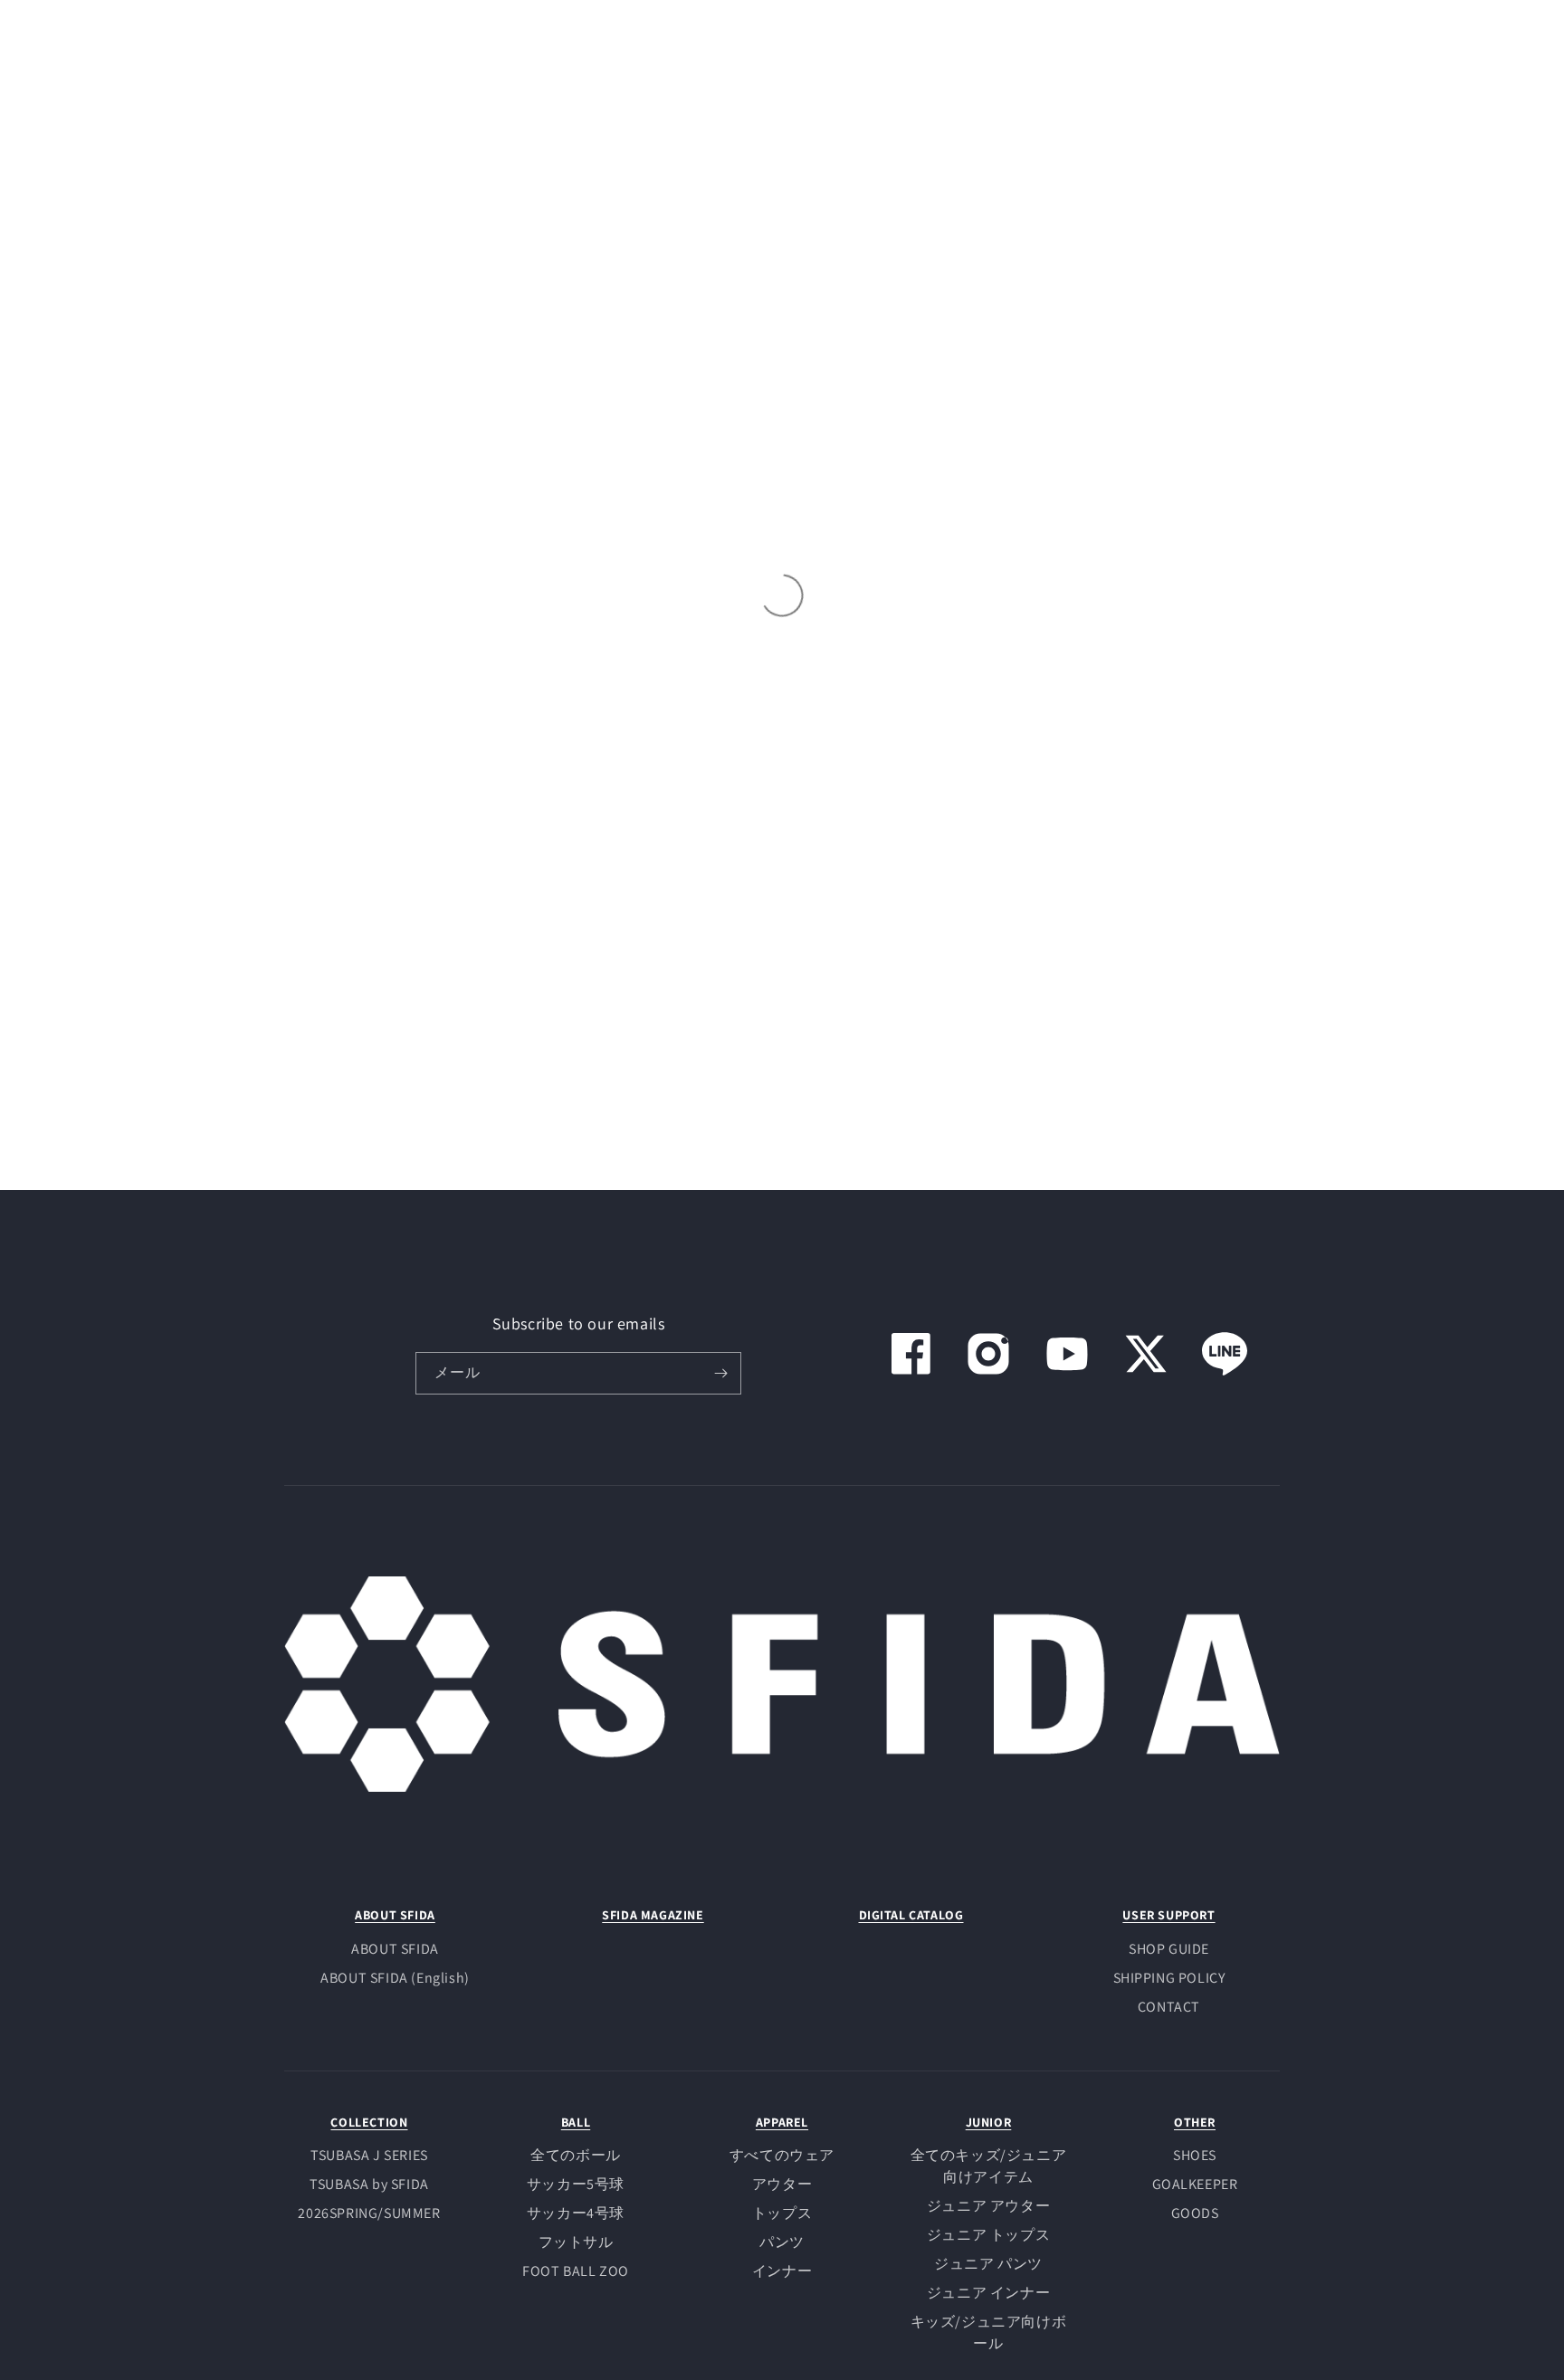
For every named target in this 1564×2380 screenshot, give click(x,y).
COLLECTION (369, 2122)
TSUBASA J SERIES (369, 2155)
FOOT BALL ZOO (576, 2271)
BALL (576, 2122)
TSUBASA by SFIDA (369, 2184)
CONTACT (1169, 2007)
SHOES (1195, 2155)
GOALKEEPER (1195, 2184)
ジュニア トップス (988, 2235)
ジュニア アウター (988, 2206)
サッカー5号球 (576, 2184)
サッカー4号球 (576, 2213)
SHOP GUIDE (1169, 1949)
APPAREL (782, 2122)
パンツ (782, 2242)
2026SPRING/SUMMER (369, 2213)
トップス (782, 2213)
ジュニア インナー (988, 2293)
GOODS (1195, 2213)
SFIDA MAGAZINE (653, 1915)
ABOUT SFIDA (395, 1915)
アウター (782, 2184)
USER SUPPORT (1168, 1915)
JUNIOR (989, 2122)
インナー (782, 2271)
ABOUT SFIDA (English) (395, 1978)
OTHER (1195, 2122)
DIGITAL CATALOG (911, 1915)
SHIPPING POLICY (1169, 1978)
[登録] (720, 1373)
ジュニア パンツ (988, 2264)
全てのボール (576, 2155)
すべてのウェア (782, 2155)
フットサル (576, 2242)
